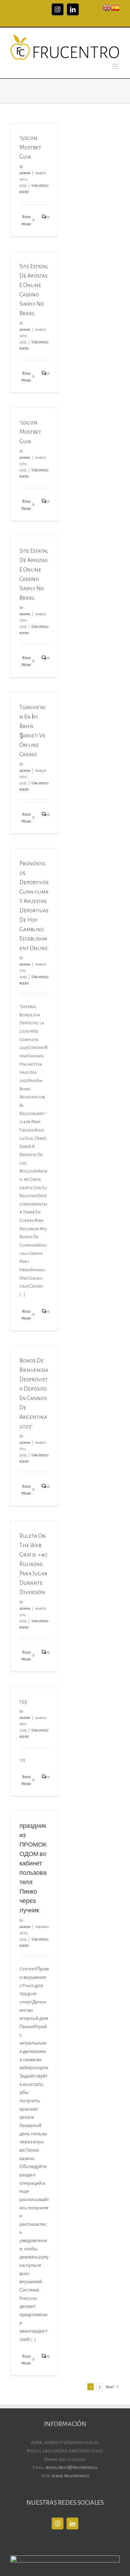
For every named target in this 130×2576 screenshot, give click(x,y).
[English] (107, 7)
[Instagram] (58, 2523)
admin (25, 173)
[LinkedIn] (72, 2523)
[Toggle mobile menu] (116, 66)
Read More (26, 220)
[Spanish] (115, 7)
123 (23, 1702)
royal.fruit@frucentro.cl (72, 2467)
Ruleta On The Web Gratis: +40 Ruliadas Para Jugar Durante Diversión (33, 1564)
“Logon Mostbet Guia (30, 147)
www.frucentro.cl (71, 2476)
